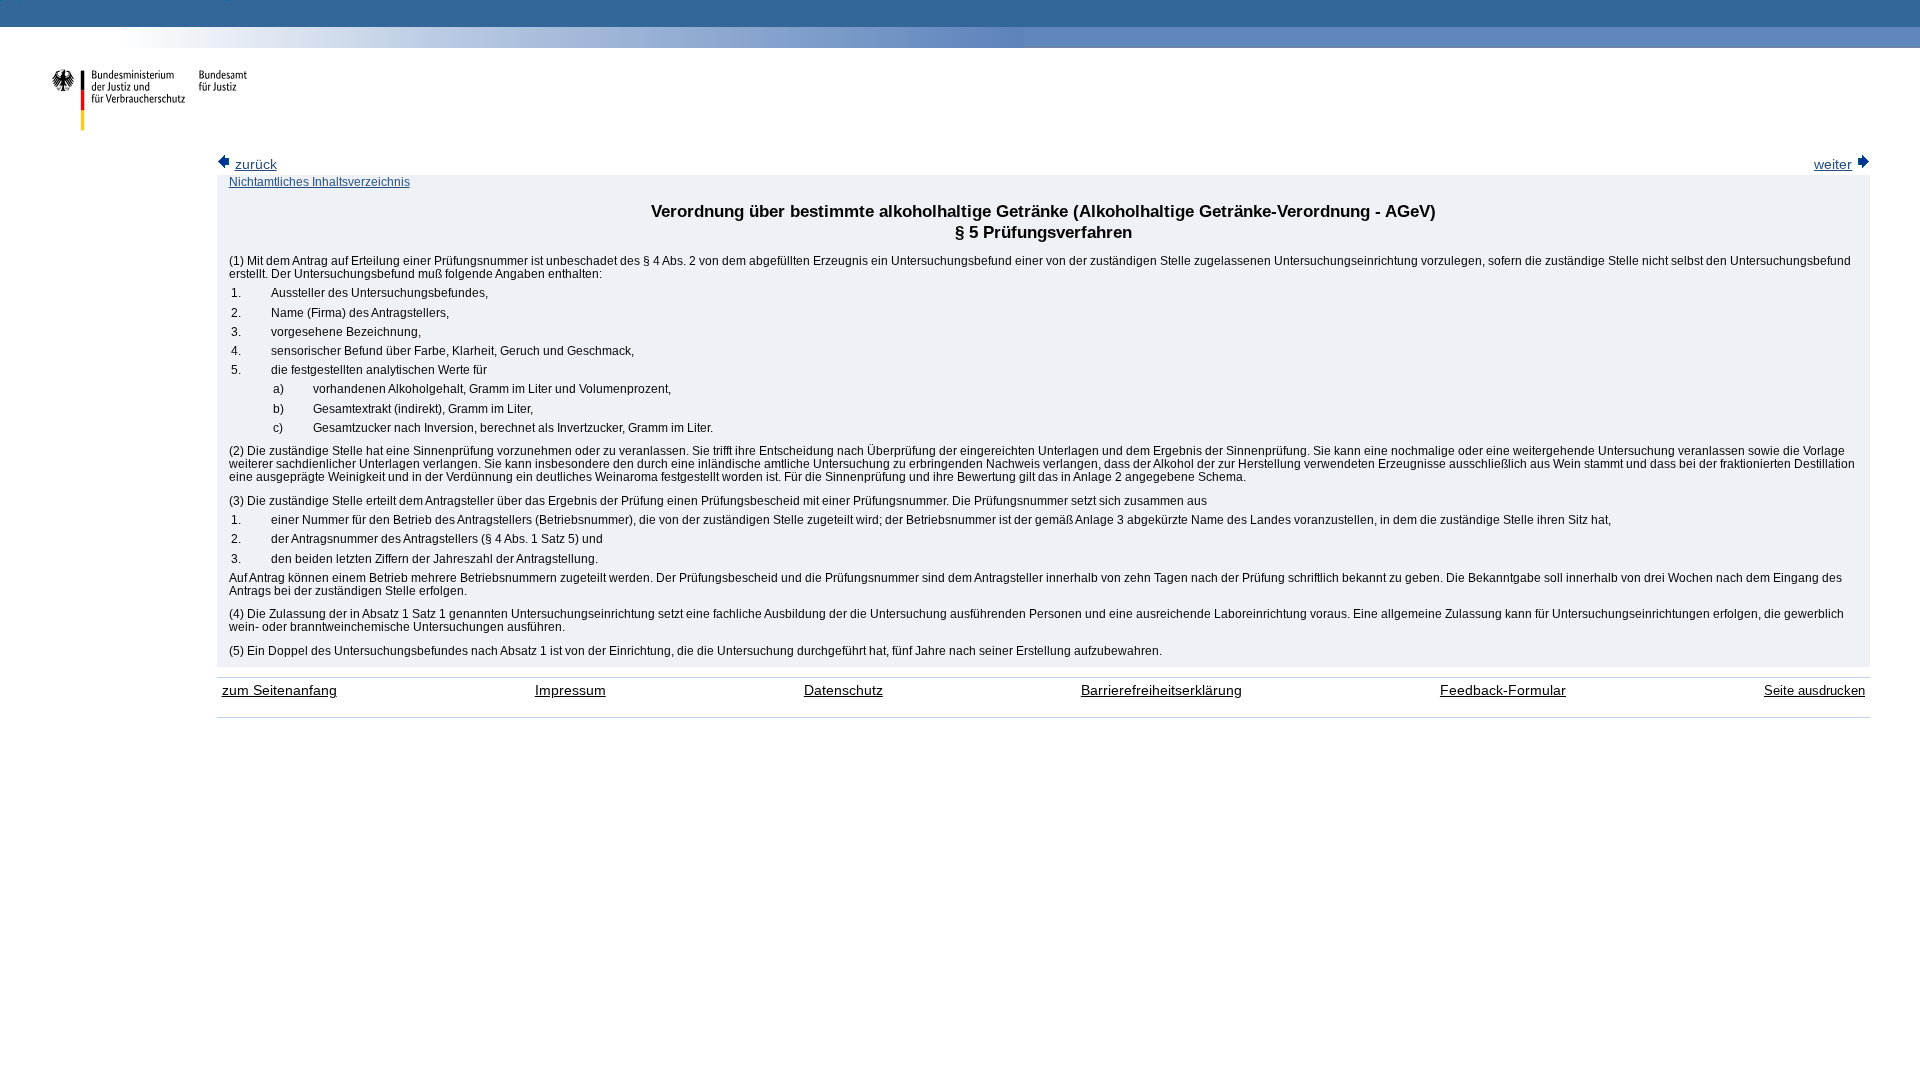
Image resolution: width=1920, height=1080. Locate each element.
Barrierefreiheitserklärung (1161, 690)
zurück (256, 164)
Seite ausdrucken (1814, 690)
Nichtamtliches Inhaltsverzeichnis (319, 182)
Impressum (570, 690)
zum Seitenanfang (279, 690)
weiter (1833, 164)
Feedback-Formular (1503, 690)
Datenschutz (843, 690)
